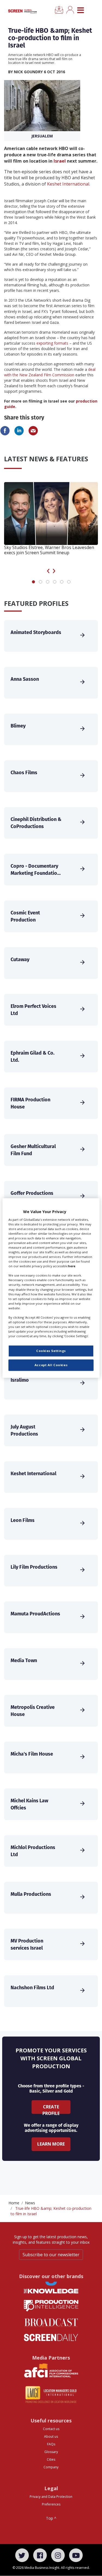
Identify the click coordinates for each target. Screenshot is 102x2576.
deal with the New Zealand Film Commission (50, 372)
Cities (51, 2459)
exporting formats (52, 343)
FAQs (51, 2444)
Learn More (51, 2144)
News (30, 2203)
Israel (60, 161)
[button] (33, 582)
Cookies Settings (51, 1351)
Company (51, 2467)
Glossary (51, 2452)
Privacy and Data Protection (51, 2497)
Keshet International (68, 184)
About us (51, 2436)
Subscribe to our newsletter (51, 2255)
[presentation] (48, 570)
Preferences (51, 2504)
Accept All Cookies (51, 1365)
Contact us (51, 2429)
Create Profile (51, 2109)
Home (14, 2203)
